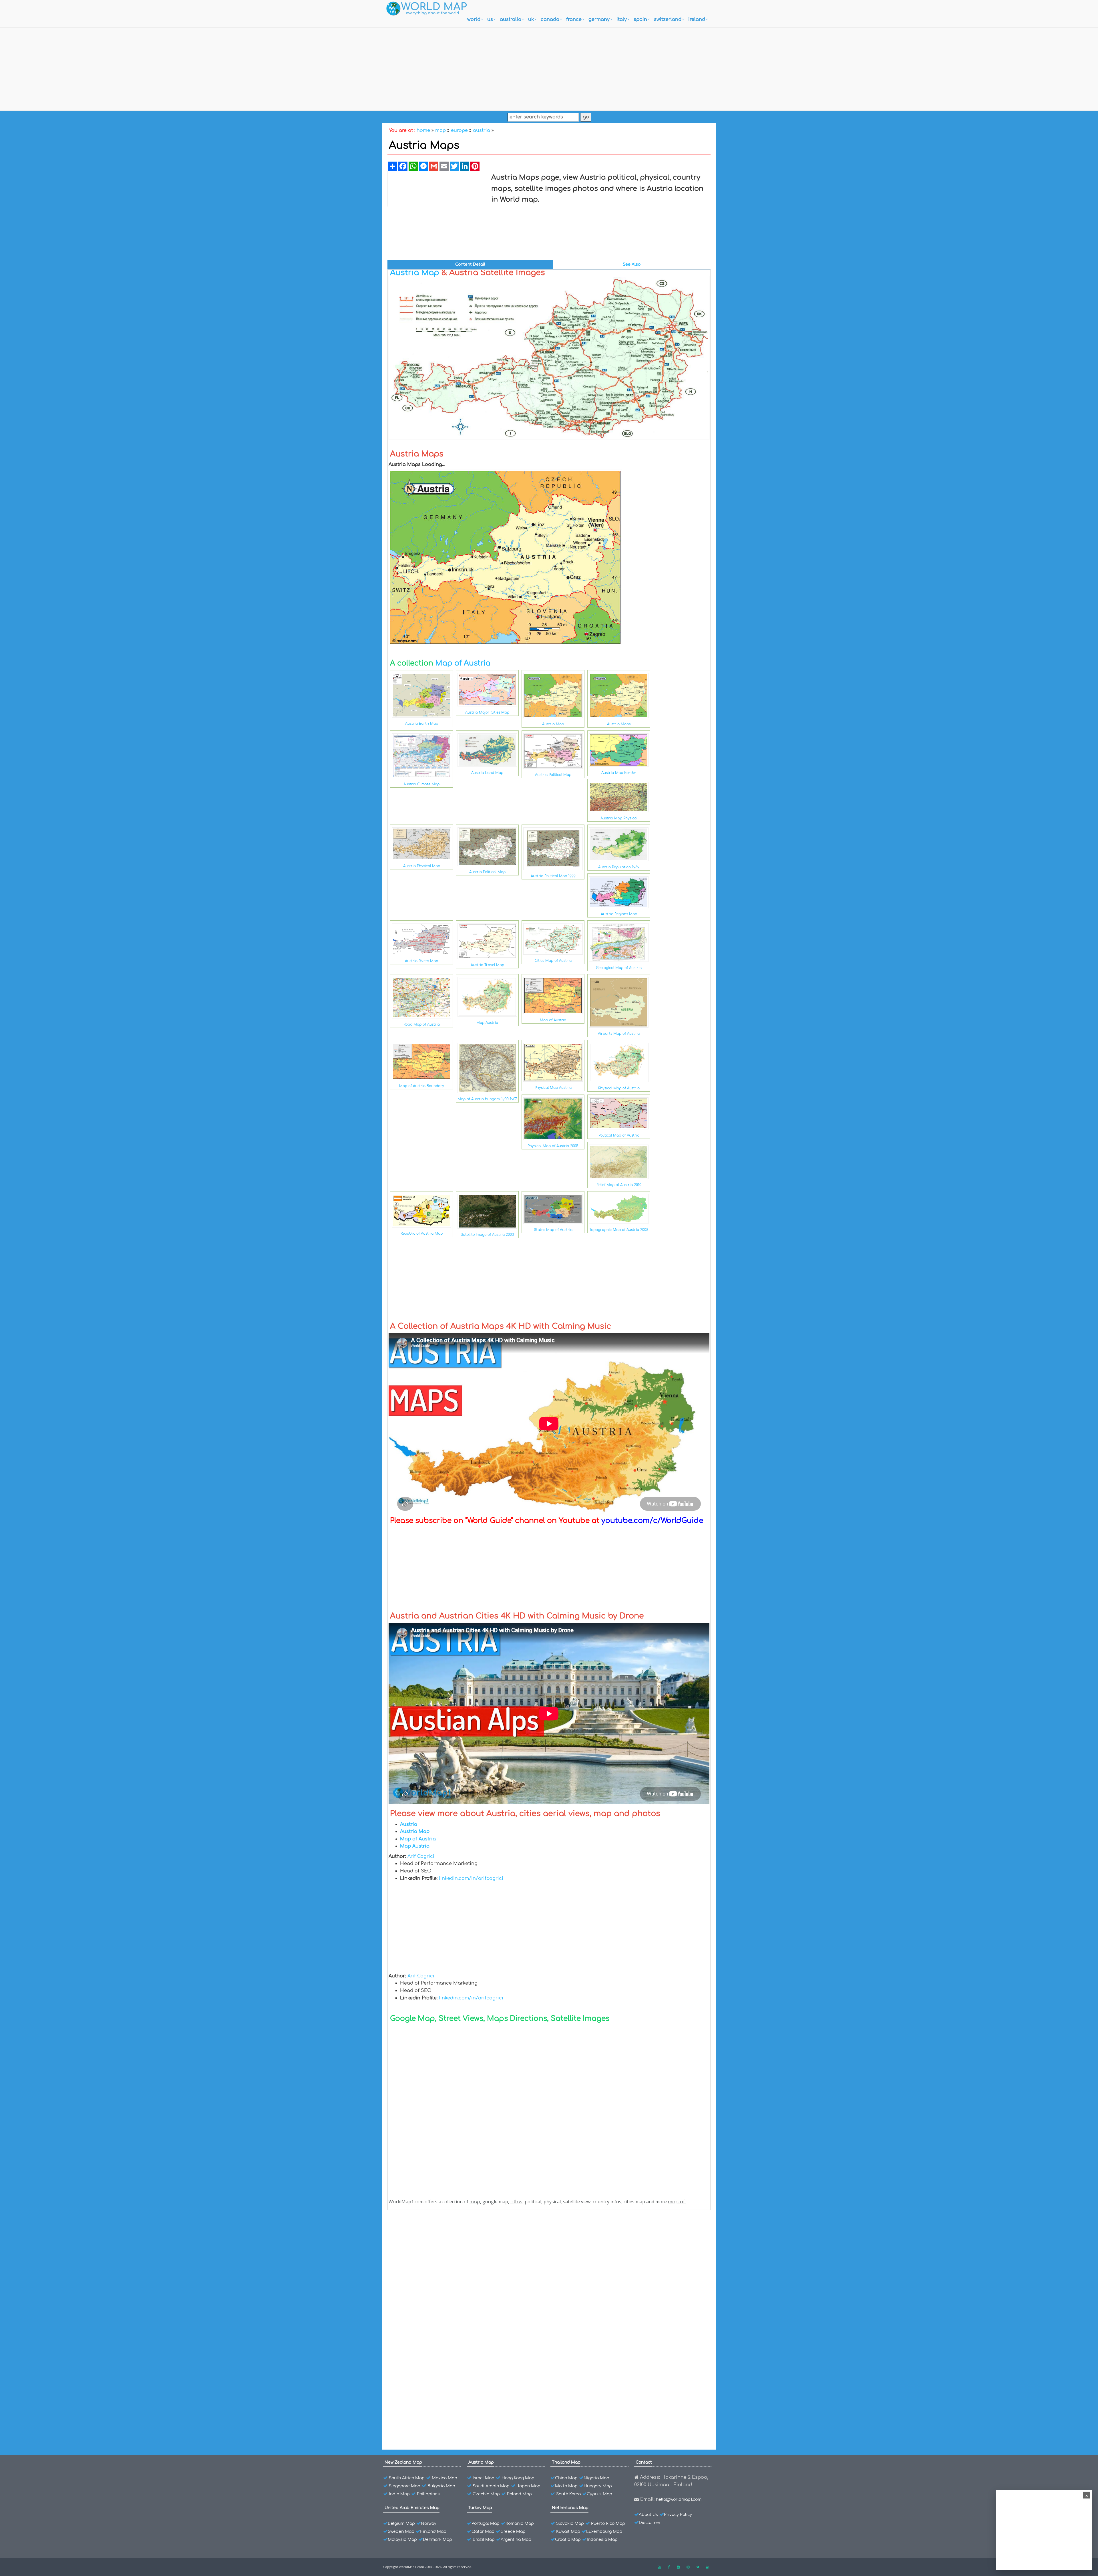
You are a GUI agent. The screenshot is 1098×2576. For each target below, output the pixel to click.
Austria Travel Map (487, 965)
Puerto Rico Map (608, 2524)
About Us (648, 2515)
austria (482, 130)
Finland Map (433, 2532)
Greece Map (513, 2532)
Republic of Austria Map (422, 1234)
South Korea (568, 2494)
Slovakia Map (570, 2524)
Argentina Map (516, 2540)
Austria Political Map (553, 775)
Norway (429, 2524)
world (474, 19)
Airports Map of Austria (619, 1034)
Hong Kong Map (518, 2478)
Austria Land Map (487, 773)
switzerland (668, 19)
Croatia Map (568, 2540)
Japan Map (529, 2486)
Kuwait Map (568, 2532)
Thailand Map (566, 2462)
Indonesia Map (602, 2540)
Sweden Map (401, 2532)
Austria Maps (619, 724)
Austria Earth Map (422, 724)
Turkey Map (480, 2508)
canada (550, 19)
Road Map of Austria (422, 1024)
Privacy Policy (678, 2515)
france (574, 19)
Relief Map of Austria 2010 (619, 1185)
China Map (566, 2478)
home (423, 130)
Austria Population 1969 (619, 867)
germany (599, 19)
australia (511, 19)
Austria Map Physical (619, 818)
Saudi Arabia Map (491, 2486)
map (440, 130)
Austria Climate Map (421, 784)
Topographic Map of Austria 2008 (619, 1230)
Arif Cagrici (421, 1856)
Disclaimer (650, 2523)
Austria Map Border (619, 773)
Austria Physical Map (422, 866)
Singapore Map (405, 2486)
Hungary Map (598, 2486)
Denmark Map (437, 2540)
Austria (410, 2230)
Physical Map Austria (553, 1088)
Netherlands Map (570, 2508)
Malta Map (566, 2486)
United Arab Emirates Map (412, 2508)
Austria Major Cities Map (487, 712)
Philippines (428, 2494)
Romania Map (520, 2524)
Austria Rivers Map (421, 961)
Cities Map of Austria (553, 961)
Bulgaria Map (441, 2486)
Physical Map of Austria (619, 1088)
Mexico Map (444, 2478)
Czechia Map (486, 2494)
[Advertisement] (549, 68)
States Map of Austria (553, 1230)
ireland (697, 19)
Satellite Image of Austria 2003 (487, 1235)
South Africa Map (407, 2478)
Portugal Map (486, 2524)
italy (622, 19)
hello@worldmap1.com (679, 2499)
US (490, 19)
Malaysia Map (402, 2540)
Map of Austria (463, 663)
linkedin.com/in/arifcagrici (471, 1878)
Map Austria (487, 1023)
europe (459, 130)
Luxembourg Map (604, 2532)
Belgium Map (401, 2524)
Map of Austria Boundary (422, 1086)
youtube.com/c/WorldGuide (652, 1521)
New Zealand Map (403, 2462)
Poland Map (519, 2494)
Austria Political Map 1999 (553, 876)
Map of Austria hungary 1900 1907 (487, 1099)
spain (640, 19)
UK (531, 19)
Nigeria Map (596, 2478)
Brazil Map (484, 2540)
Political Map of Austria (619, 1135)
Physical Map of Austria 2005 (553, 1146)
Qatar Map (483, 2532)
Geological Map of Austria (619, 968)
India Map (399, 2494)
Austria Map (415, 273)
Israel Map (484, 2478)
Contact (644, 2462)
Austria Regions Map (619, 914)
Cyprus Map (599, 2494)
